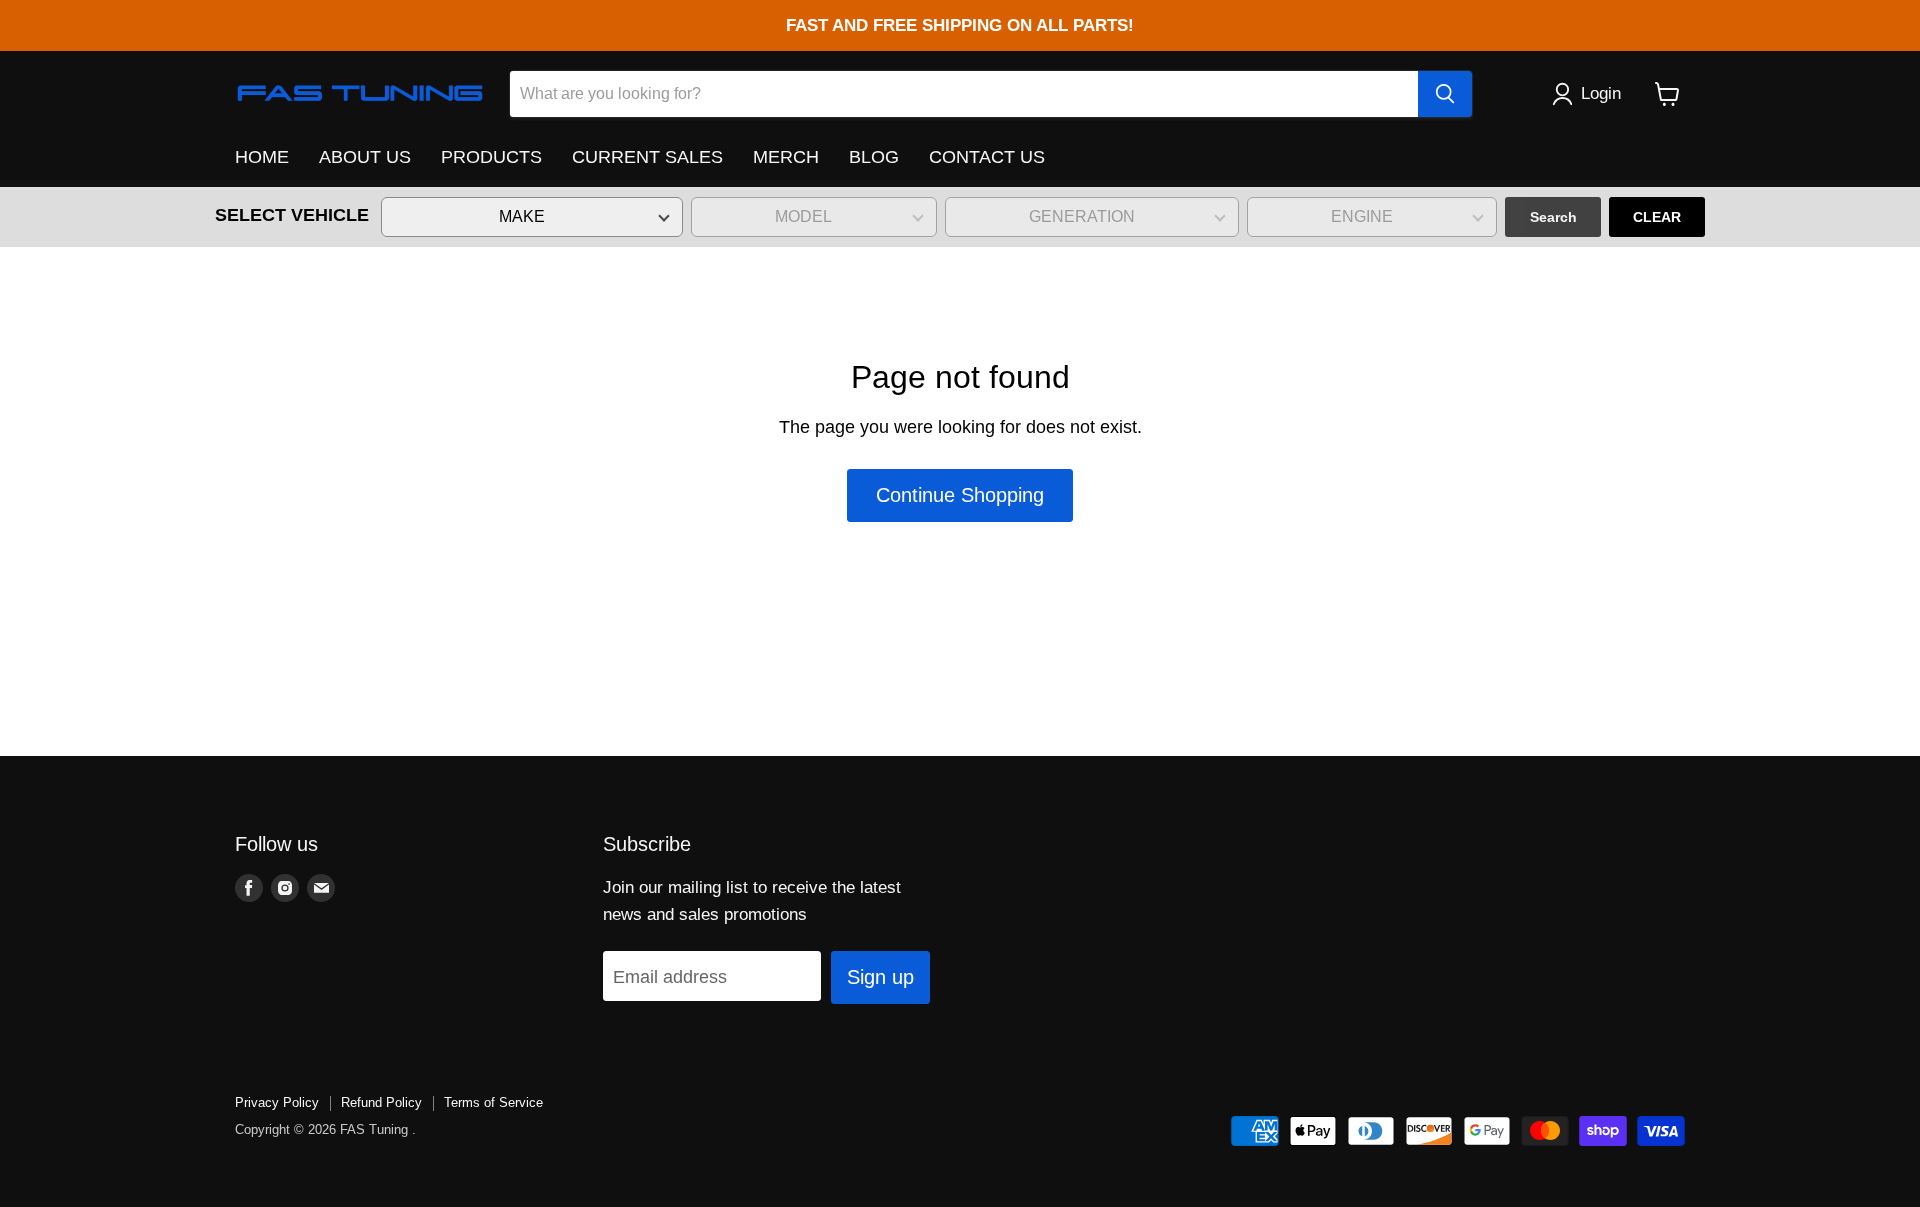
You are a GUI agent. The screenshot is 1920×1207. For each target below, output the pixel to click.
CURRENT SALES (647, 157)
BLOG (874, 157)
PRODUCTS (491, 157)
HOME (262, 157)
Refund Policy (381, 1102)
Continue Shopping (960, 495)
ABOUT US (365, 157)
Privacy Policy (277, 1102)
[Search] (1445, 94)
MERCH (786, 157)
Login (1601, 93)
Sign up (880, 977)
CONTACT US (987, 157)
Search (1553, 217)
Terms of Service (493, 1102)
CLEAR (1657, 217)
